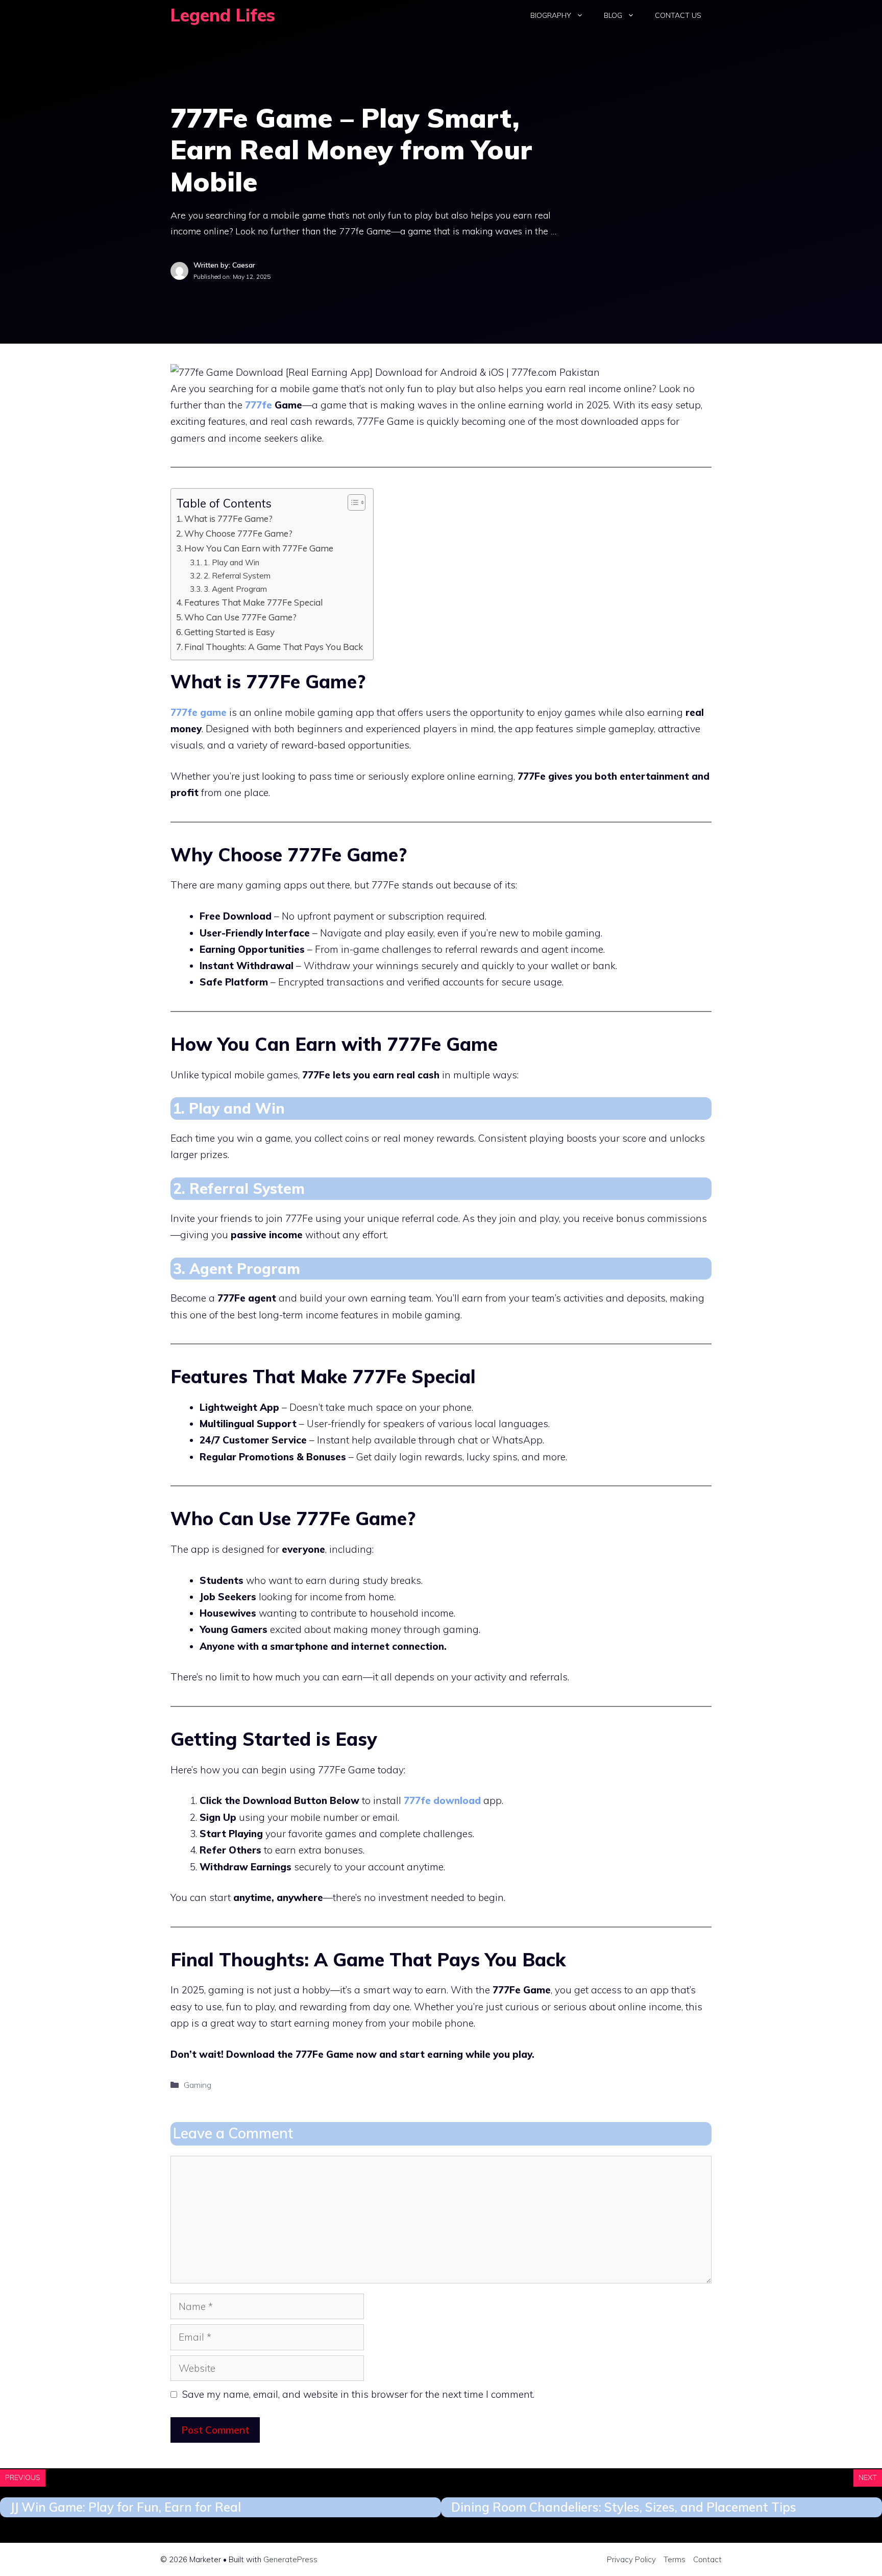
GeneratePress (290, 2559)
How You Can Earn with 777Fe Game (259, 548)
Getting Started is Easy (229, 632)
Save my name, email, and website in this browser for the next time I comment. (358, 2394)
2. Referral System (237, 575)
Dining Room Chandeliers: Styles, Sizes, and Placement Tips (624, 2507)
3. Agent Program (235, 589)
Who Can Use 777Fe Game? (240, 617)
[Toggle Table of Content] (351, 502)
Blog (613, 15)
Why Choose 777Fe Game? (238, 533)
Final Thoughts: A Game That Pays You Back (274, 647)
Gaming (198, 2085)
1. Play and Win (231, 562)
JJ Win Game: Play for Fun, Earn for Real (126, 2507)
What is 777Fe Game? (228, 519)
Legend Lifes (223, 15)
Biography (551, 15)
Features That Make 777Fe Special (253, 602)
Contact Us (678, 15)
